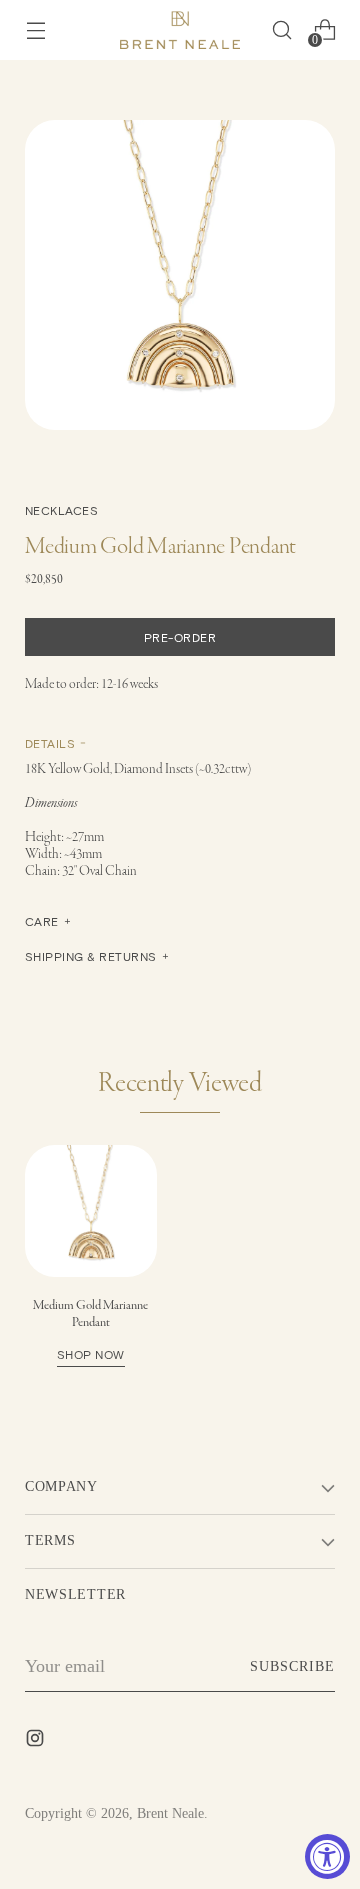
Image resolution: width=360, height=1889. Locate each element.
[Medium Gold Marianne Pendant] (91, 1211)
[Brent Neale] (180, 30)
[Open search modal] (281, 30)
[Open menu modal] (35, 30)
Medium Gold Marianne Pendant (90, 1329)
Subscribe (292, 1666)
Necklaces (61, 510)
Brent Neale (170, 1813)
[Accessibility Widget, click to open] (327, 1856)
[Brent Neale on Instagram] (37, 1742)
